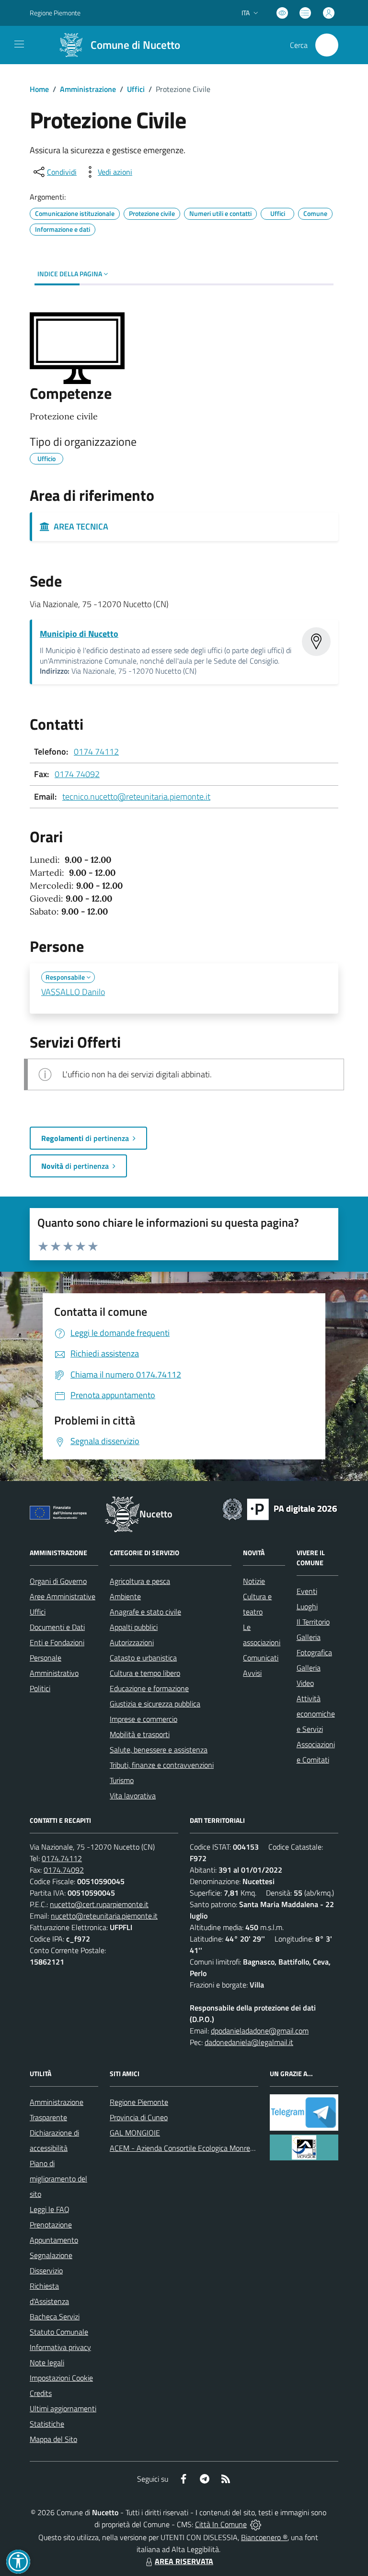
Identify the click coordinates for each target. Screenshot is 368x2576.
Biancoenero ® (264, 2537)
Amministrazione (88, 89)
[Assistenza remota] (256, 2524)
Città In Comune (221, 2524)
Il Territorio (313, 1622)
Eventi (307, 1591)
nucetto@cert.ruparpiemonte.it (99, 1904)
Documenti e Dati (57, 1627)
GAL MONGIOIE (135, 2133)
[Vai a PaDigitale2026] (280, 1508)
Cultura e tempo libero (145, 1673)
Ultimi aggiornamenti (63, 2408)
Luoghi (307, 1606)
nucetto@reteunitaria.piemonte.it (104, 1916)
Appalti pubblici (134, 1627)
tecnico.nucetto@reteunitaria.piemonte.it (136, 797)
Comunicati (261, 1658)
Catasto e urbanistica (143, 1658)
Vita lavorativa (133, 1796)
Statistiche (47, 2424)
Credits (41, 2393)
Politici (40, 1688)
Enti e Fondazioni (57, 1642)
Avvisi (252, 1673)
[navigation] (19, 44)
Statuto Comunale (59, 2332)
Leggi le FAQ (50, 2209)
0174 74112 (96, 751)
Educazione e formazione (149, 1688)
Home (39, 89)
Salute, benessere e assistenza (159, 1750)
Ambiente (125, 1596)
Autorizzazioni (132, 1642)
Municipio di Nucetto (79, 634)
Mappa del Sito (53, 2439)
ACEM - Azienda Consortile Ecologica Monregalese (190, 2148)
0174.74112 (62, 1858)
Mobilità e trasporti (140, 1734)
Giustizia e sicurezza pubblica (155, 1704)
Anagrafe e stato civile (145, 1612)
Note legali (47, 2362)
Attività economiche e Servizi (316, 1714)
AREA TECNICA (79, 526)
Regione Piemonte (55, 13)
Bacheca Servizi (55, 2316)
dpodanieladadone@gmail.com (260, 2031)
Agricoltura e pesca (140, 1581)
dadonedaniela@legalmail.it (249, 2042)
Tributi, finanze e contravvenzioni (162, 1765)
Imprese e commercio (144, 1719)
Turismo (122, 1780)
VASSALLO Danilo (73, 992)
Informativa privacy (60, 2347)
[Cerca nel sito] (327, 45)
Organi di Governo (58, 1581)
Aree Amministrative (63, 1596)
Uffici (136, 89)
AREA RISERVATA (184, 2561)
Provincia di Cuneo (139, 2117)
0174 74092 (77, 774)
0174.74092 (64, 1870)
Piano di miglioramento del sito (58, 2179)
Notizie (254, 1581)
